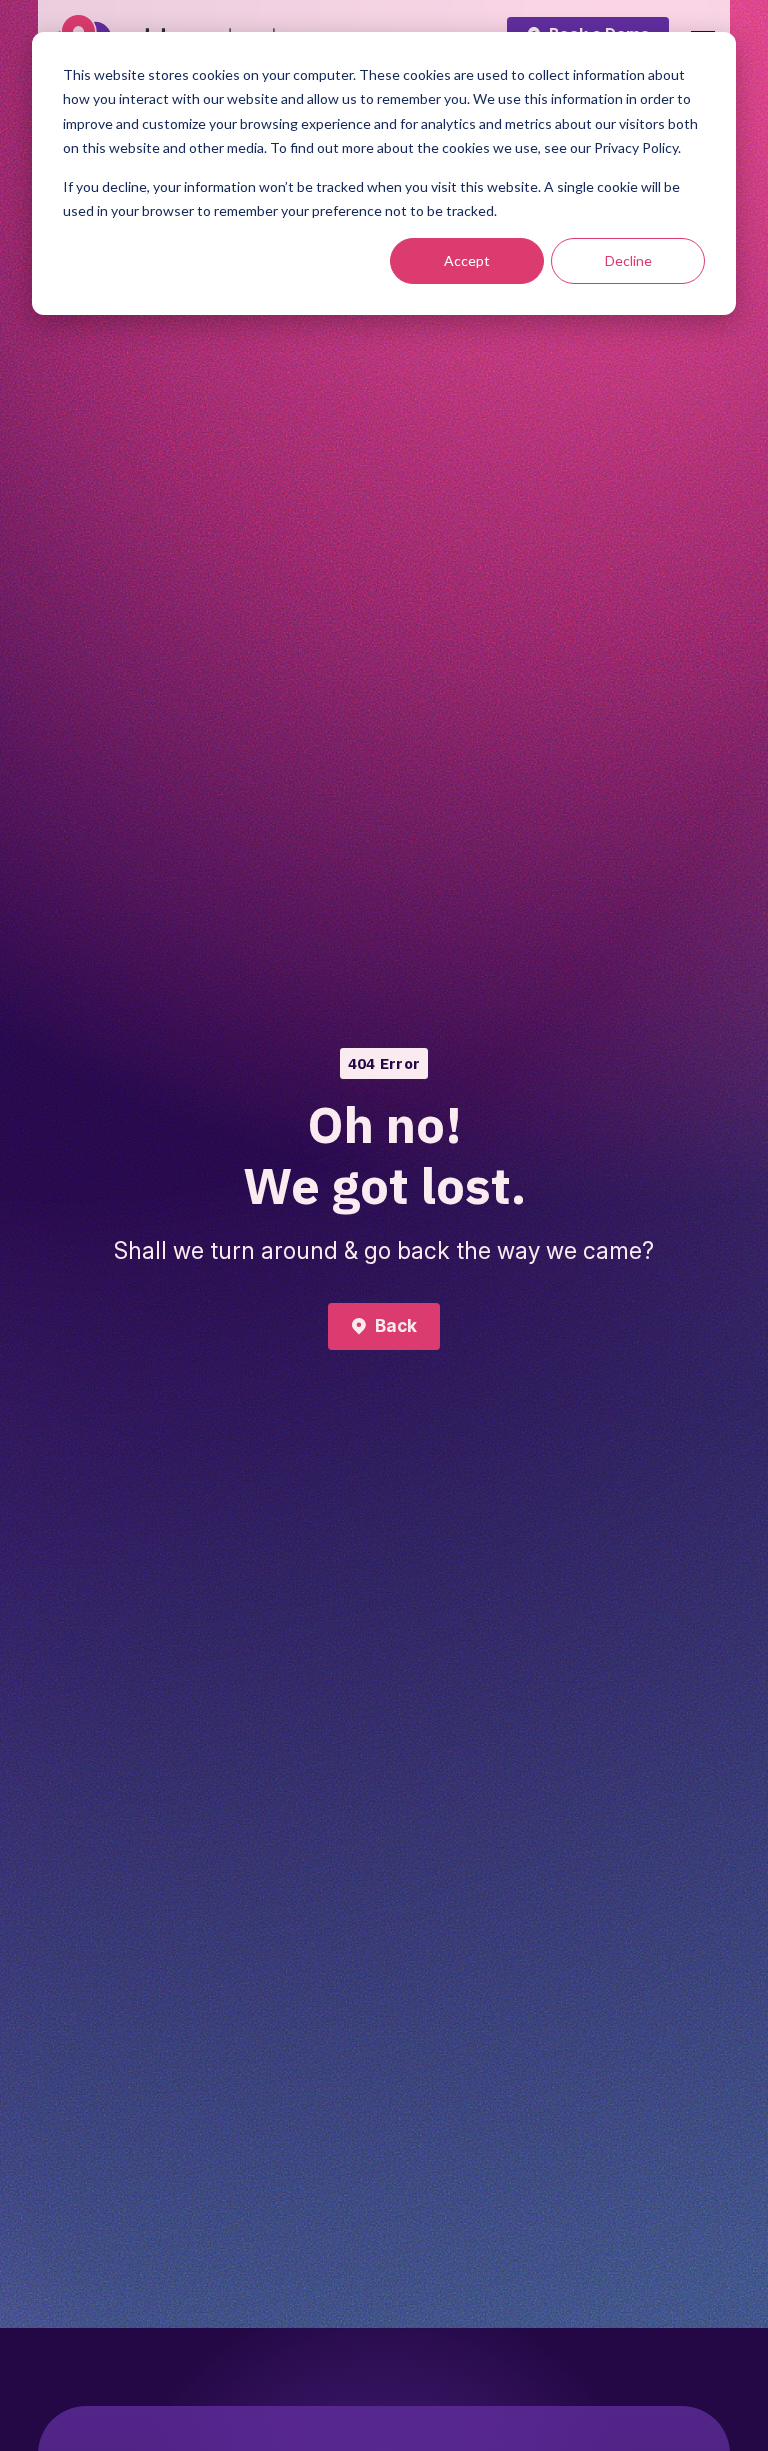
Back (396, 1325)
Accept (467, 260)
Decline (628, 260)
